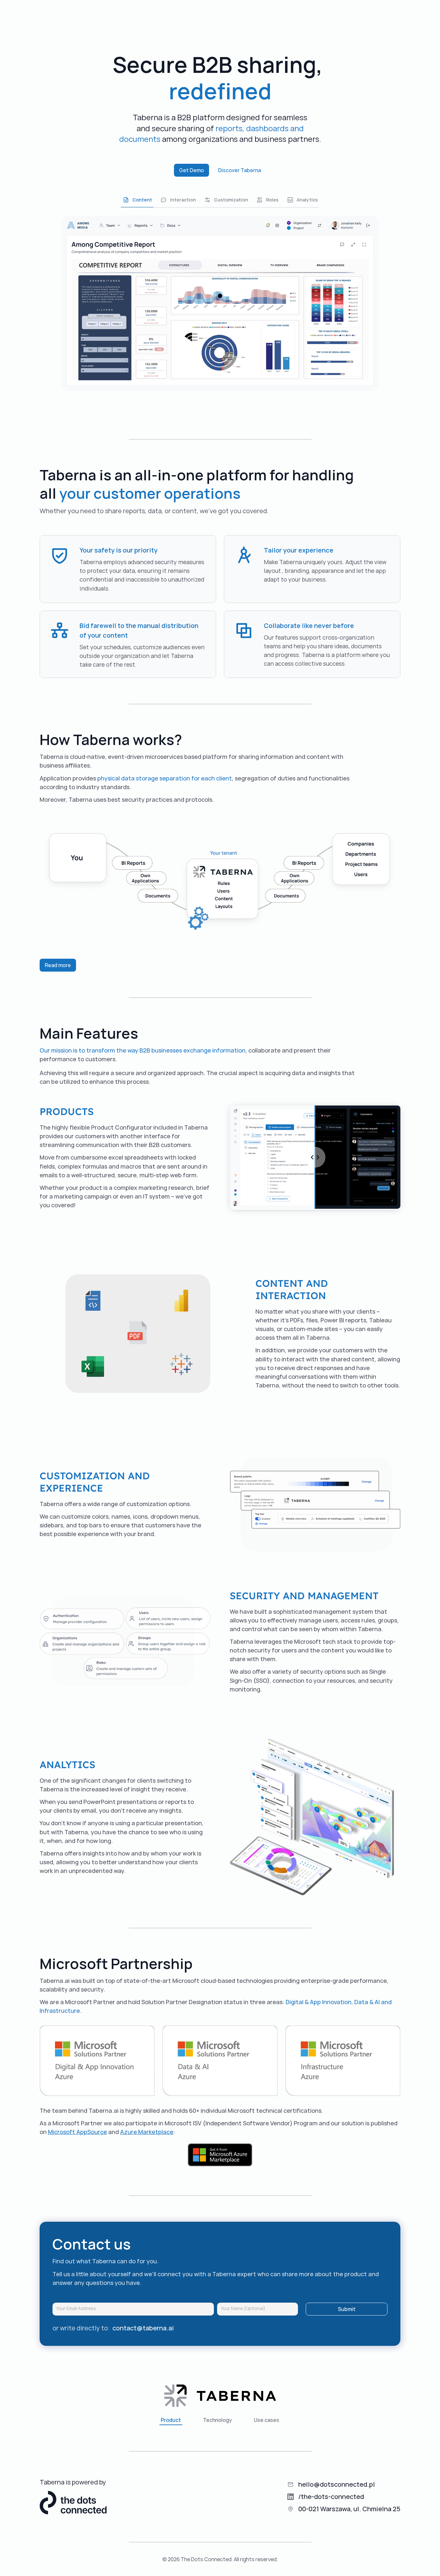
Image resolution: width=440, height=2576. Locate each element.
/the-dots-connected (331, 2497)
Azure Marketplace (147, 2132)
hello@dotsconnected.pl (337, 2484)
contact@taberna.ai (143, 2328)
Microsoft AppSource (77, 2132)
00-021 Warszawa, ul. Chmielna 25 (349, 2509)
